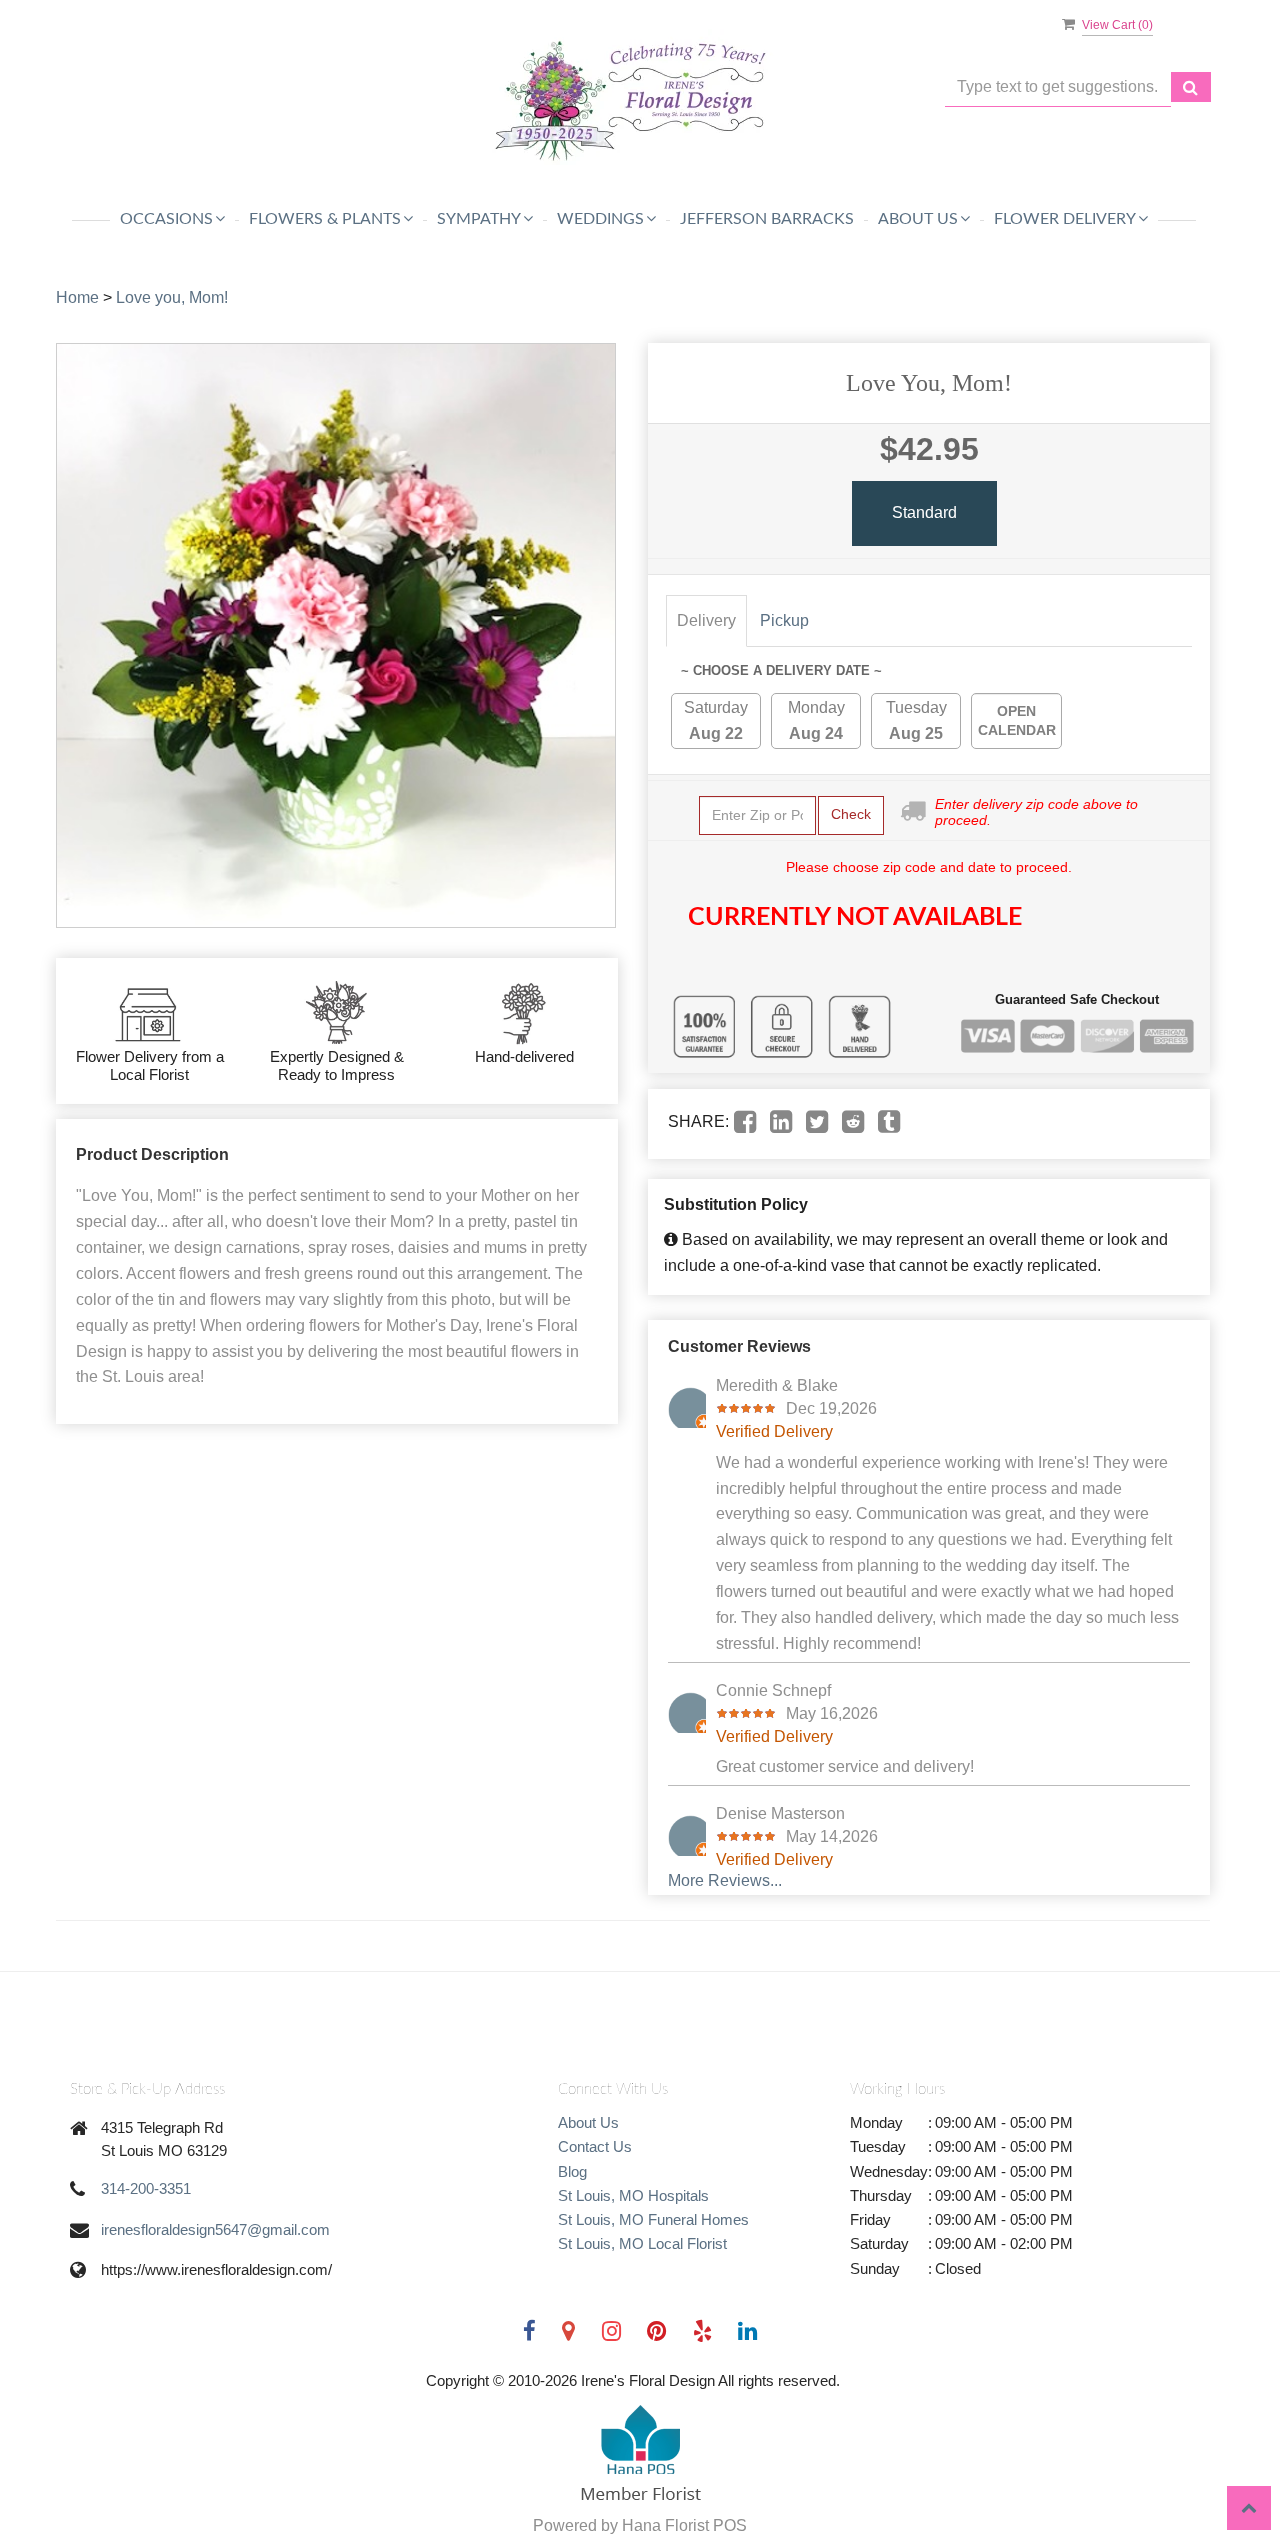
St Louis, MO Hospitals (633, 2195)
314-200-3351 (146, 2188)
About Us (588, 2122)
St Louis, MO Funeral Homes (653, 2219)
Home (77, 297)
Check (851, 814)
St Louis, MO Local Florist (642, 2243)
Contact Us (595, 2146)
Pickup (784, 620)
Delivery (706, 620)
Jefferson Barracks (767, 219)
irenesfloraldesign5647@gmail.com (215, 2229)
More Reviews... (725, 1880)
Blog (572, 2171)
